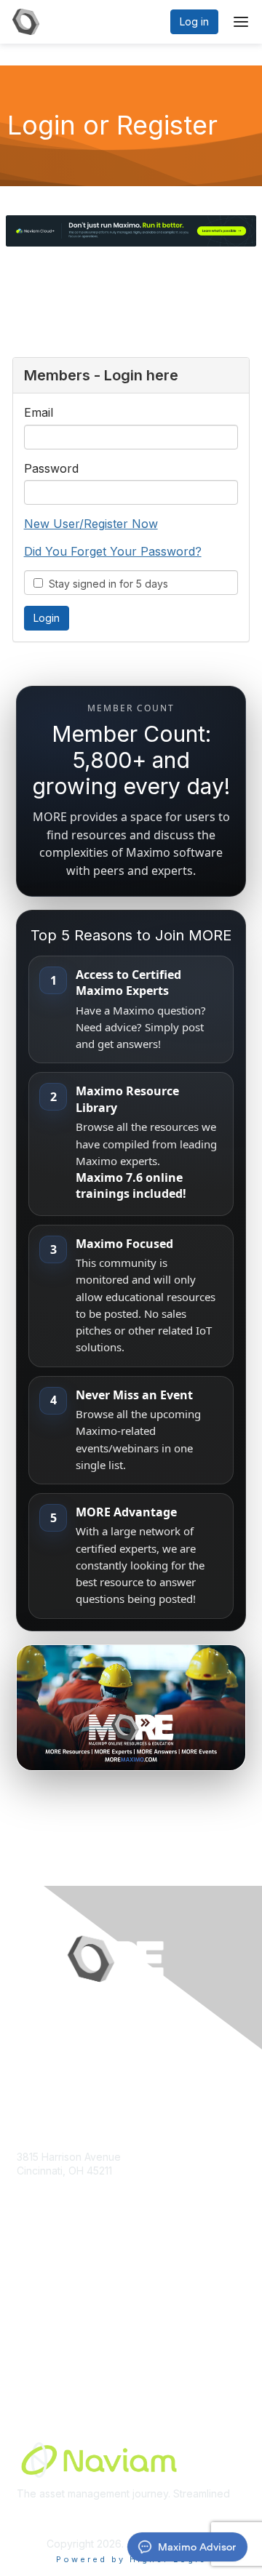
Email (39, 412)
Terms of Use (49, 2352)
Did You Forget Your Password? (113, 551)
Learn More (44, 2323)
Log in (194, 21)
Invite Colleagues (58, 2309)
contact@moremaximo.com (82, 2199)
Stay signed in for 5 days (106, 584)
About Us (39, 2338)
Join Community (55, 2295)
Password (51, 468)
